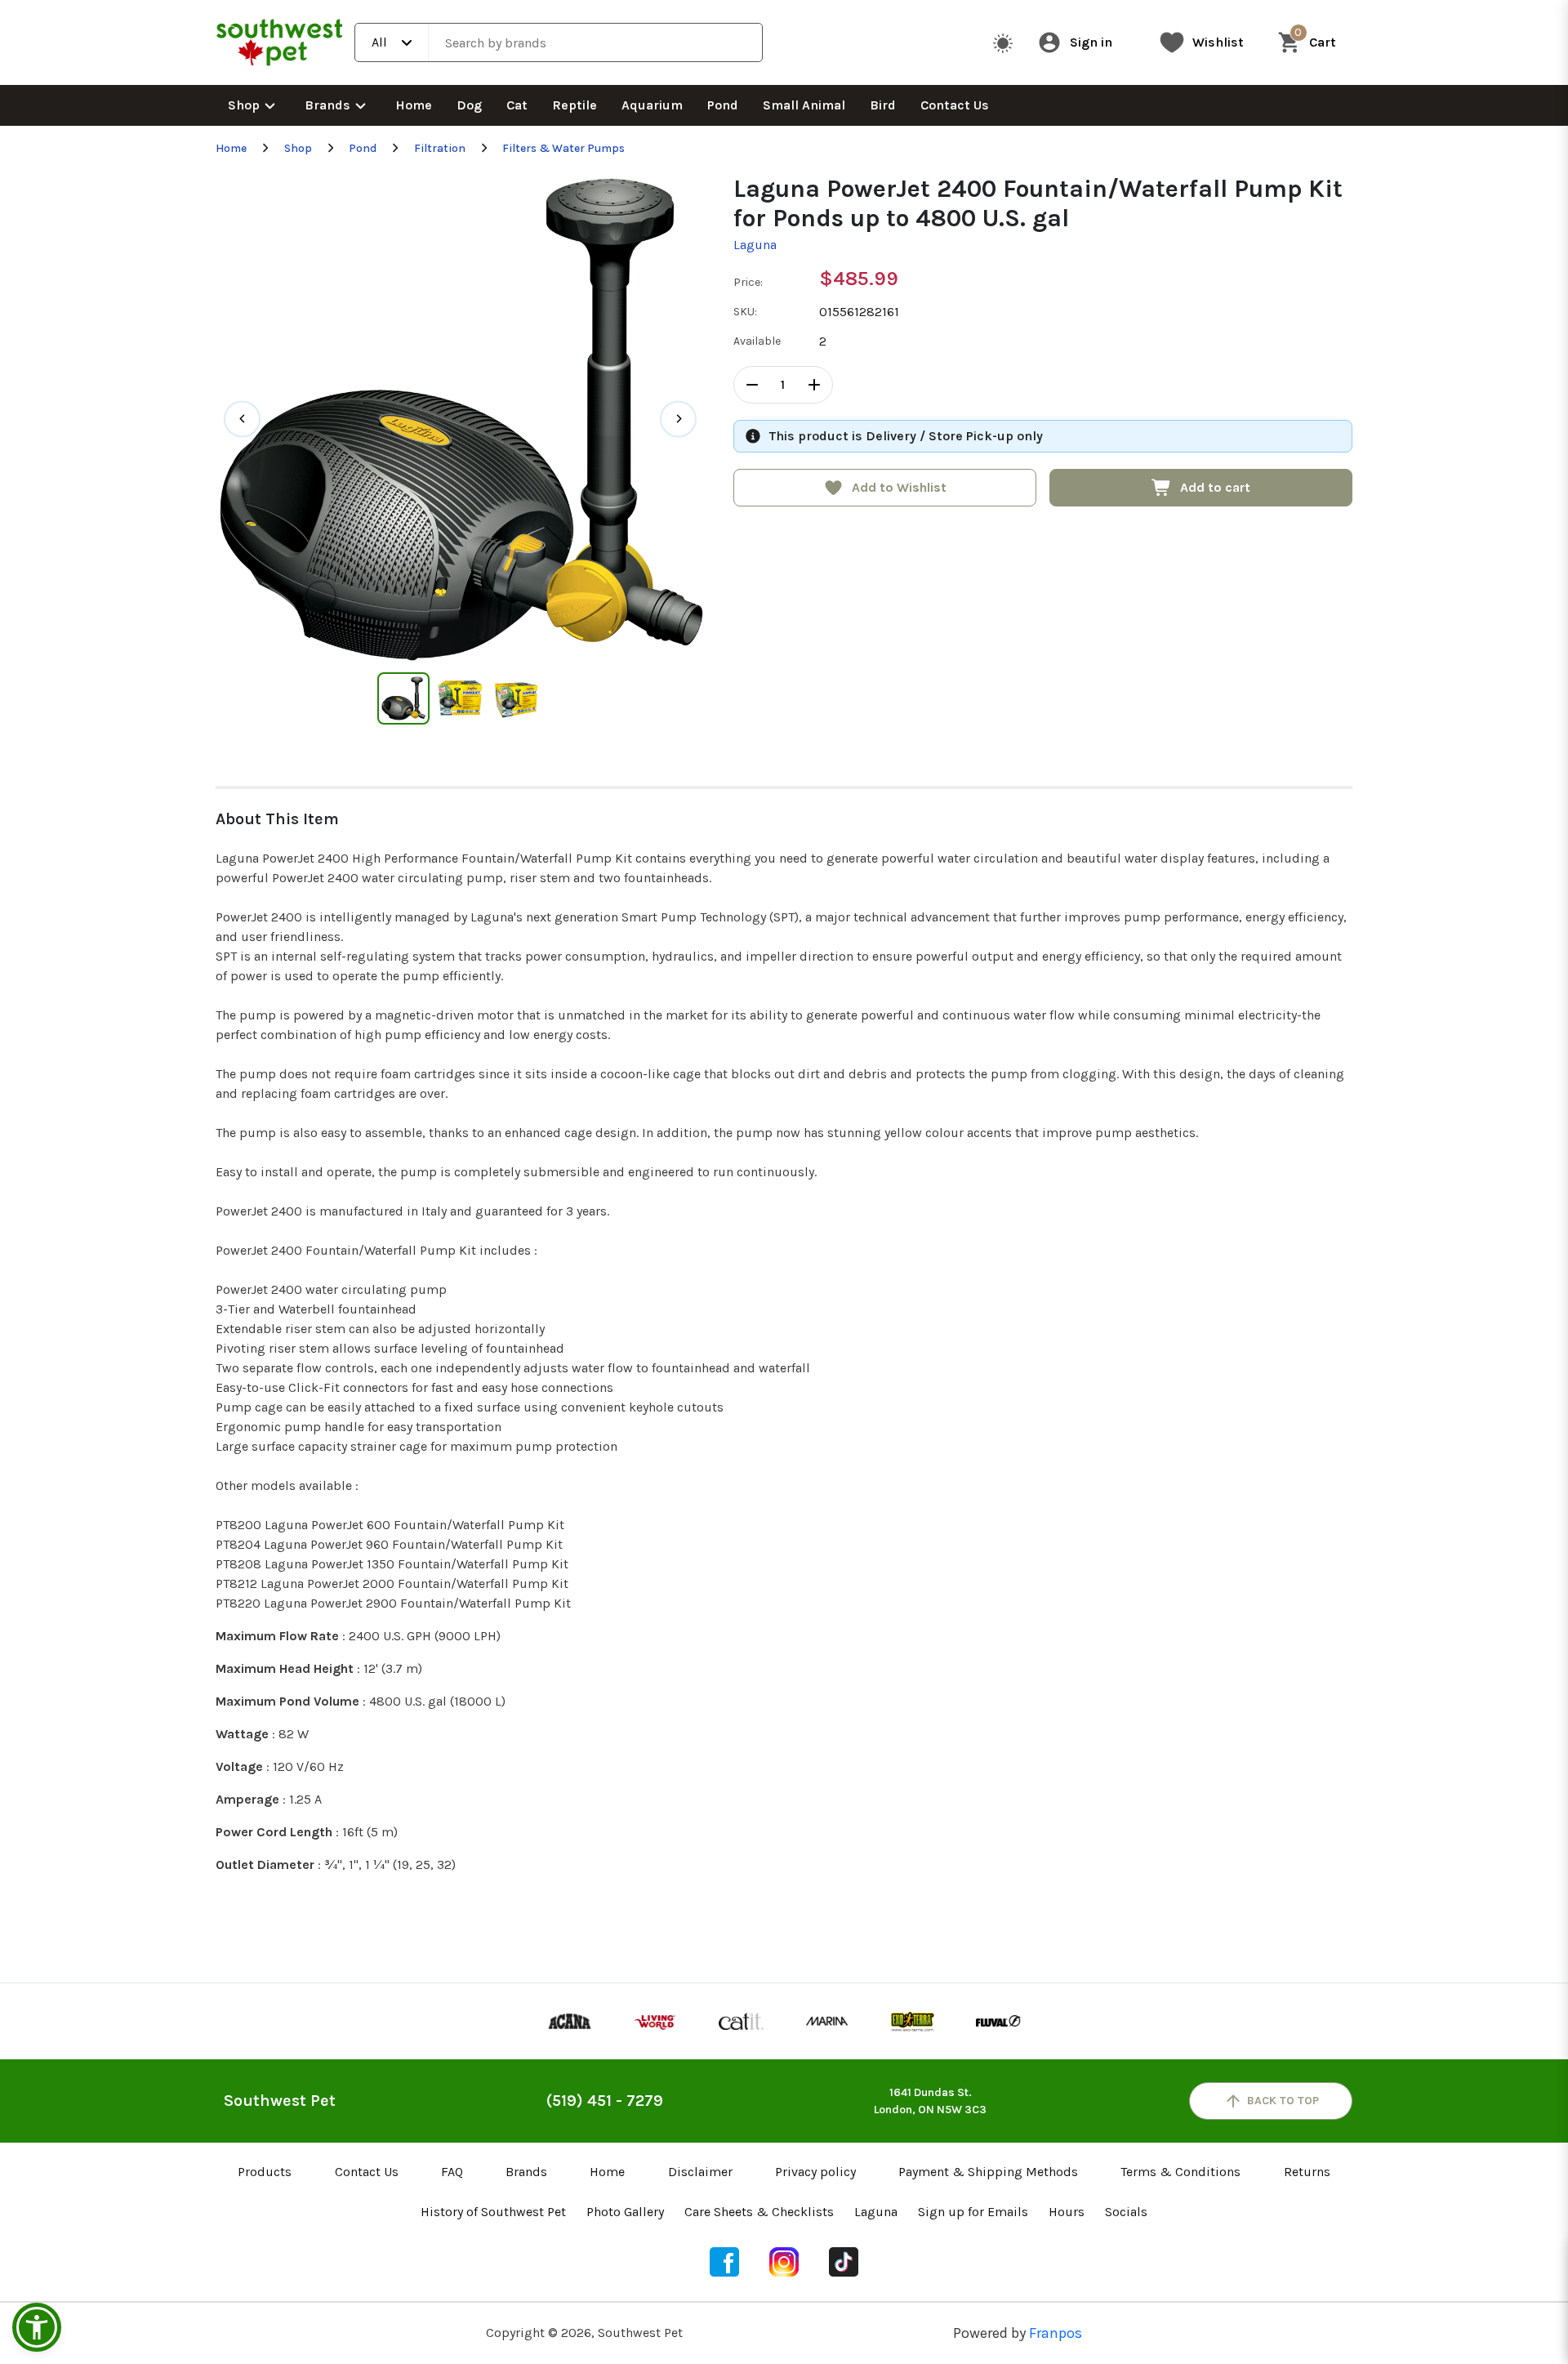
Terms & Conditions (1180, 2172)
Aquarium (652, 105)
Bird (883, 105)
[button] (37, 2327)
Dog (469, 105)
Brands (327, 105)
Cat (517, 105)
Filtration (440, 148)
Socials (1126, 2212)
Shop (244, 105)
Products (265, 2172)
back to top (1283, 2101)
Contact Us (955, 105)
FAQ (452, 2172)
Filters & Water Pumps (563, 148)
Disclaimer (700, 2172)
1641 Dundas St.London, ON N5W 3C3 (930, 2101)
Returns (1307, 2172)
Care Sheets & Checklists (759, 2212)
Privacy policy (815, 2172)
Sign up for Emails (973, 2212)
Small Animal (804, 105)
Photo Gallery (625, 2212)
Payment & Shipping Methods (988, 2172)
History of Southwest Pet (493, 2212)
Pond (723, 105)
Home (414, 105)
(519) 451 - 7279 (605, 2101)
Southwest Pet (280, 2101)
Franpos (1056, 2333)
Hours (1067, 2212)
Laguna (755, 245)
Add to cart (1215, 487)
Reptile (575, 105)
